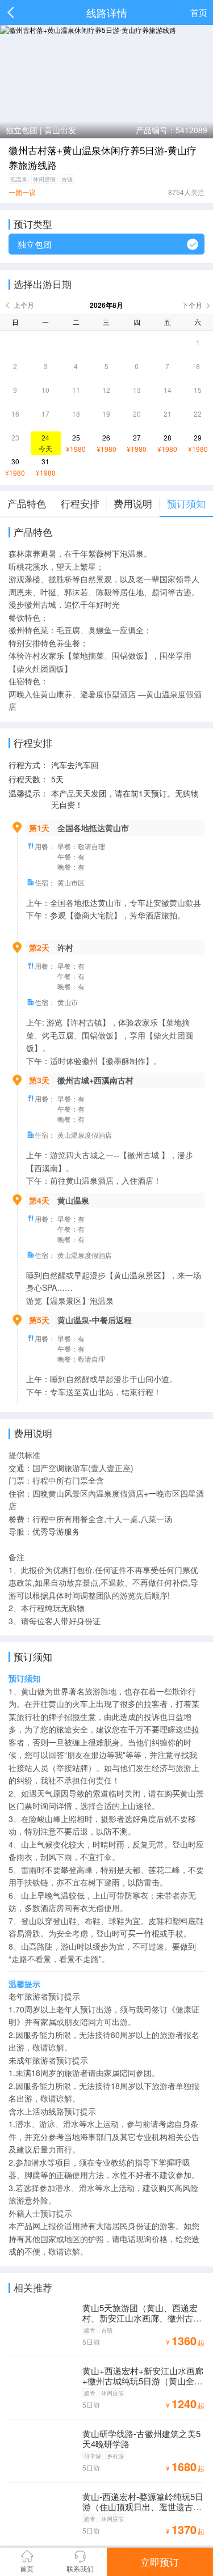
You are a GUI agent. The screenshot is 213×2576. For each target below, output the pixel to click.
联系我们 (80, 2568)
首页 (199, 12)
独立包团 (35, 244)
